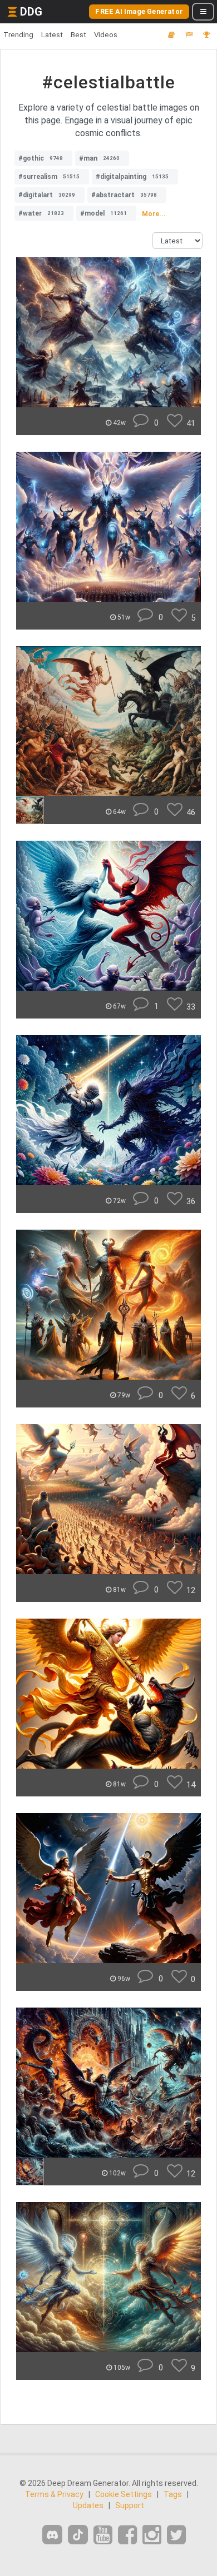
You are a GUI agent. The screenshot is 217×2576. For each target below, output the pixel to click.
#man (99, 158)
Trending (18, 35)
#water (41, 213)
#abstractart (124, 195)
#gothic (41, 158)
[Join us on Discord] (52, 2535)
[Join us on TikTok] (78, 2535)
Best (78, 35)
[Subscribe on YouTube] (103, 2535)
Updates (88, 2505)
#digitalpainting (132, 177)
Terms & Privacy (54, 2494)
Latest (52, 35)
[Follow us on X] (176, 2535)
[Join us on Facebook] (127, 2535)
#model (103, 213)
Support (130, 2505)
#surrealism (49, 177)
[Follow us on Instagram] (152, 2535)
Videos (106, 35)
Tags (173, 2494)
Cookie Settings (124, 2494)
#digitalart (47, 195)
